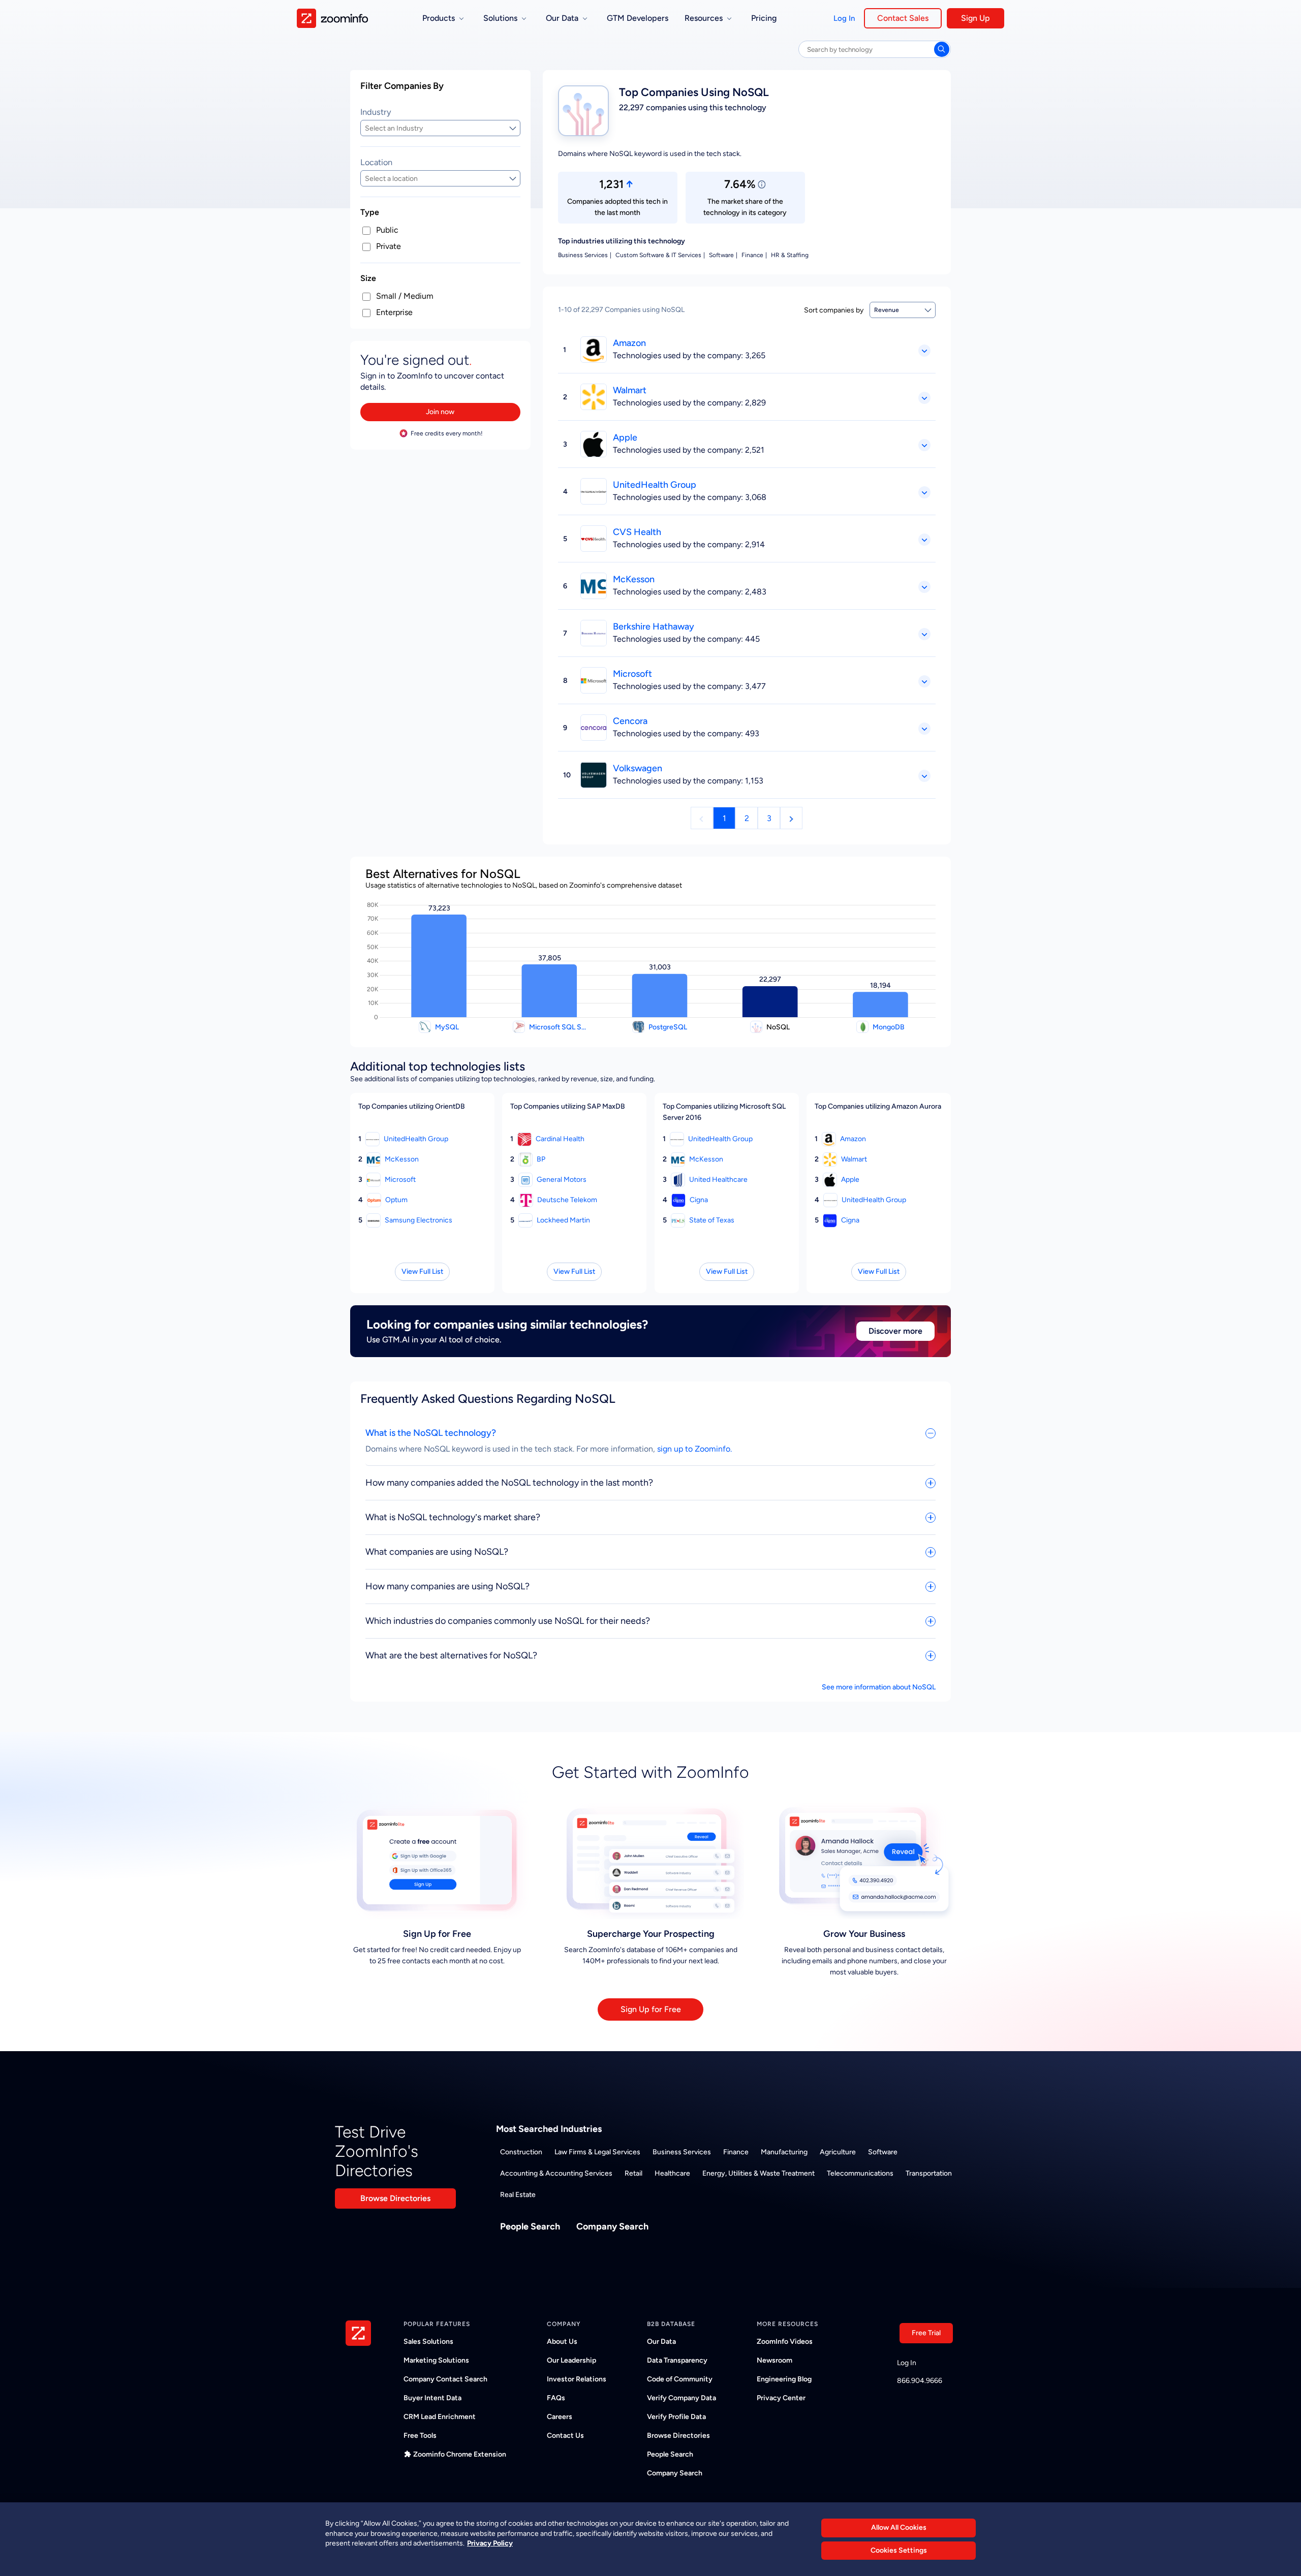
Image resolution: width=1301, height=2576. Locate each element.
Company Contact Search (445, 2379)
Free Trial (926, 2333)
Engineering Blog (784, 2379)
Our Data (661, 2342)
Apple (625, 437)
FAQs (556, 2398)
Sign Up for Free (651, 2009)
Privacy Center (781, 2398)
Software (883, 2152)
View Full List (422, 1271)
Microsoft (632, 674)
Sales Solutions (428, 2342)
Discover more (895, 1331)
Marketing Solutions (436, 2360)
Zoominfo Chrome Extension (460, 2454)
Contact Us (565, 2436)
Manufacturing (784, 2152)
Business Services (682, 2152)
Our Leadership (571, 2360)
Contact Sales (903, 18)
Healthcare (672, 2173)
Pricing (764, 18)
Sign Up (975, 18)
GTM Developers (638, 18)
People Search (530, 2226)
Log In (844, 18)
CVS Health (637, 532)
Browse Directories (395, 2198)
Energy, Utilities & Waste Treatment (758, 2173)
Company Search (612, 2226)
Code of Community (680, 2379)
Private (389, 246)
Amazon (629, 343)
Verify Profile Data (676, 2417)
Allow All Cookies (899, 2527)
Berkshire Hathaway (654, 626)
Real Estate (518, 2195)
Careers (560, 2417)
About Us (562, 2342)
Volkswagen (638, 768)
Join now (440, 412)
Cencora (630, 721)
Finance (736, 2152)
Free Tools (420, 2436)
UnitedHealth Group (655, 485)
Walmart (630, 390)
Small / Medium (405, 296)
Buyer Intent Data (432, 2398)
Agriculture (838, 2152)
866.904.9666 (920, 2381)
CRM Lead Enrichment (440, 2417)
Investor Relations (577, 2379)
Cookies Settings (899, 2550)
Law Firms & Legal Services (597, 2152)
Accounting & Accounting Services (556, 2173)
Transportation (929, 2173)
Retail (633, 2173)
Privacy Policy (490, 2543)
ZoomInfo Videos (785, 2342)
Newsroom (775, 2360)
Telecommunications (860, 2173)
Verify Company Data (682, 2398)
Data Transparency (677, 2360)
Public (387, 230)
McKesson (634, 579)
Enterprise (394, 312)
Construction (521, 2152)
